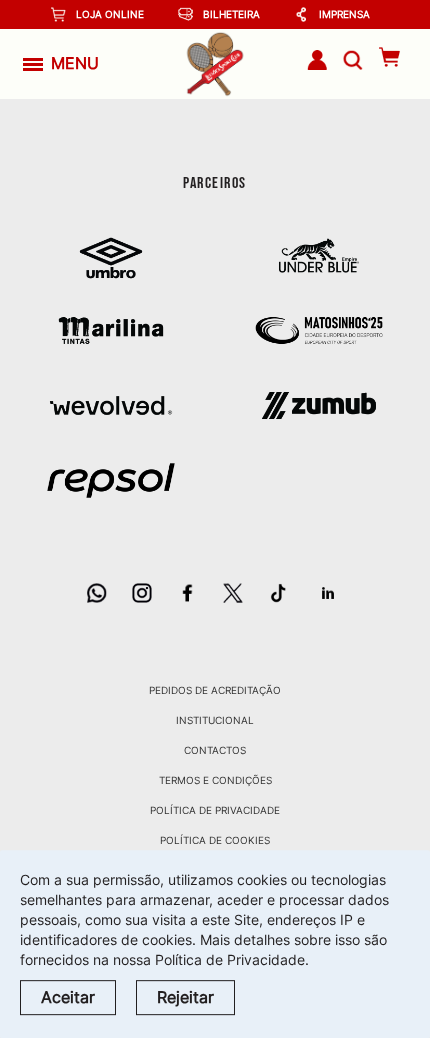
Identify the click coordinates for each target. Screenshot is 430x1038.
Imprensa (344, 14)
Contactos (215, 750)
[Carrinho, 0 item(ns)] (389, 57)
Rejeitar (185, 997)
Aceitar (68, 997)
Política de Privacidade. (232, 959)
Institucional (215, 720)
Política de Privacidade (215, 810)
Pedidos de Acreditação (215, 690)
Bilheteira (231, 14)
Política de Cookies (215, 840)
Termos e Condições (215, 780)
